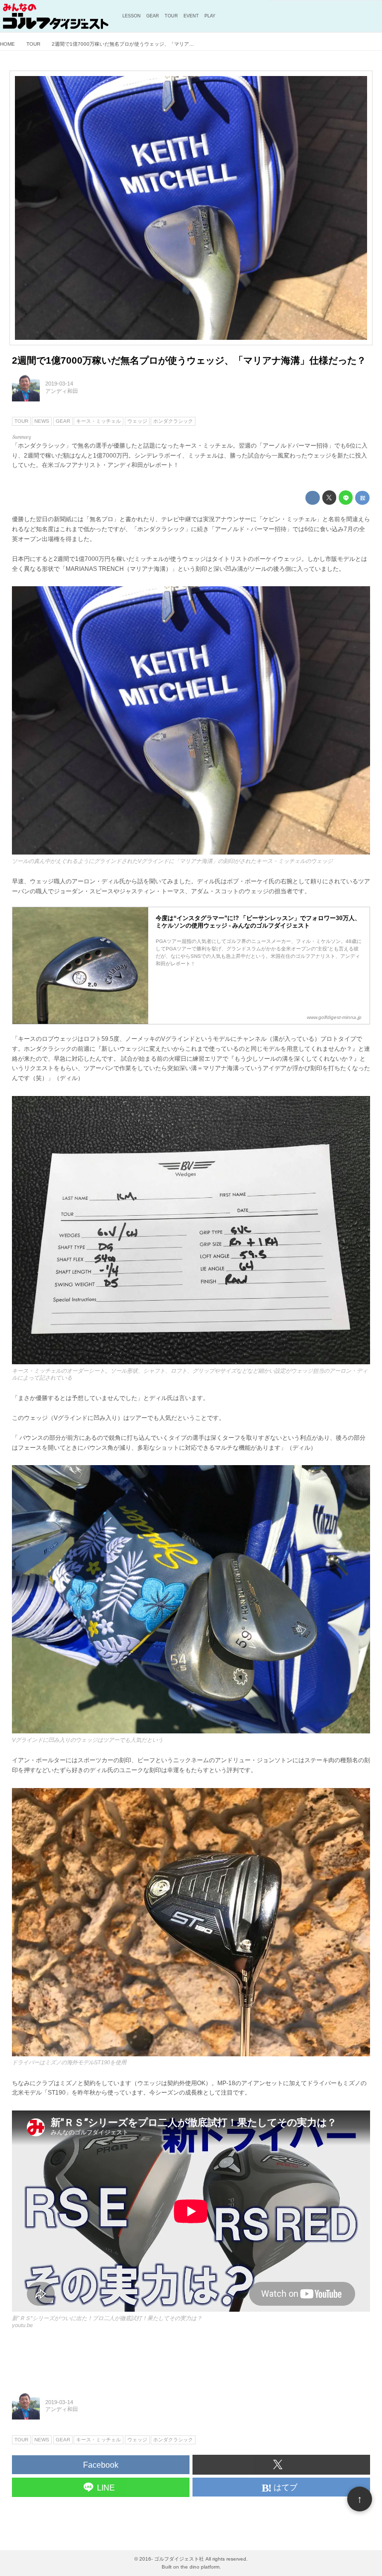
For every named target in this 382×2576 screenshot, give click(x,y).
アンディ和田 (62, 391)
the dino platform (200, 2567)
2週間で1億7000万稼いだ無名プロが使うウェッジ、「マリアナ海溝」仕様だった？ (189, 360)
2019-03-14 (59, 384)
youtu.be (22, 2325)
